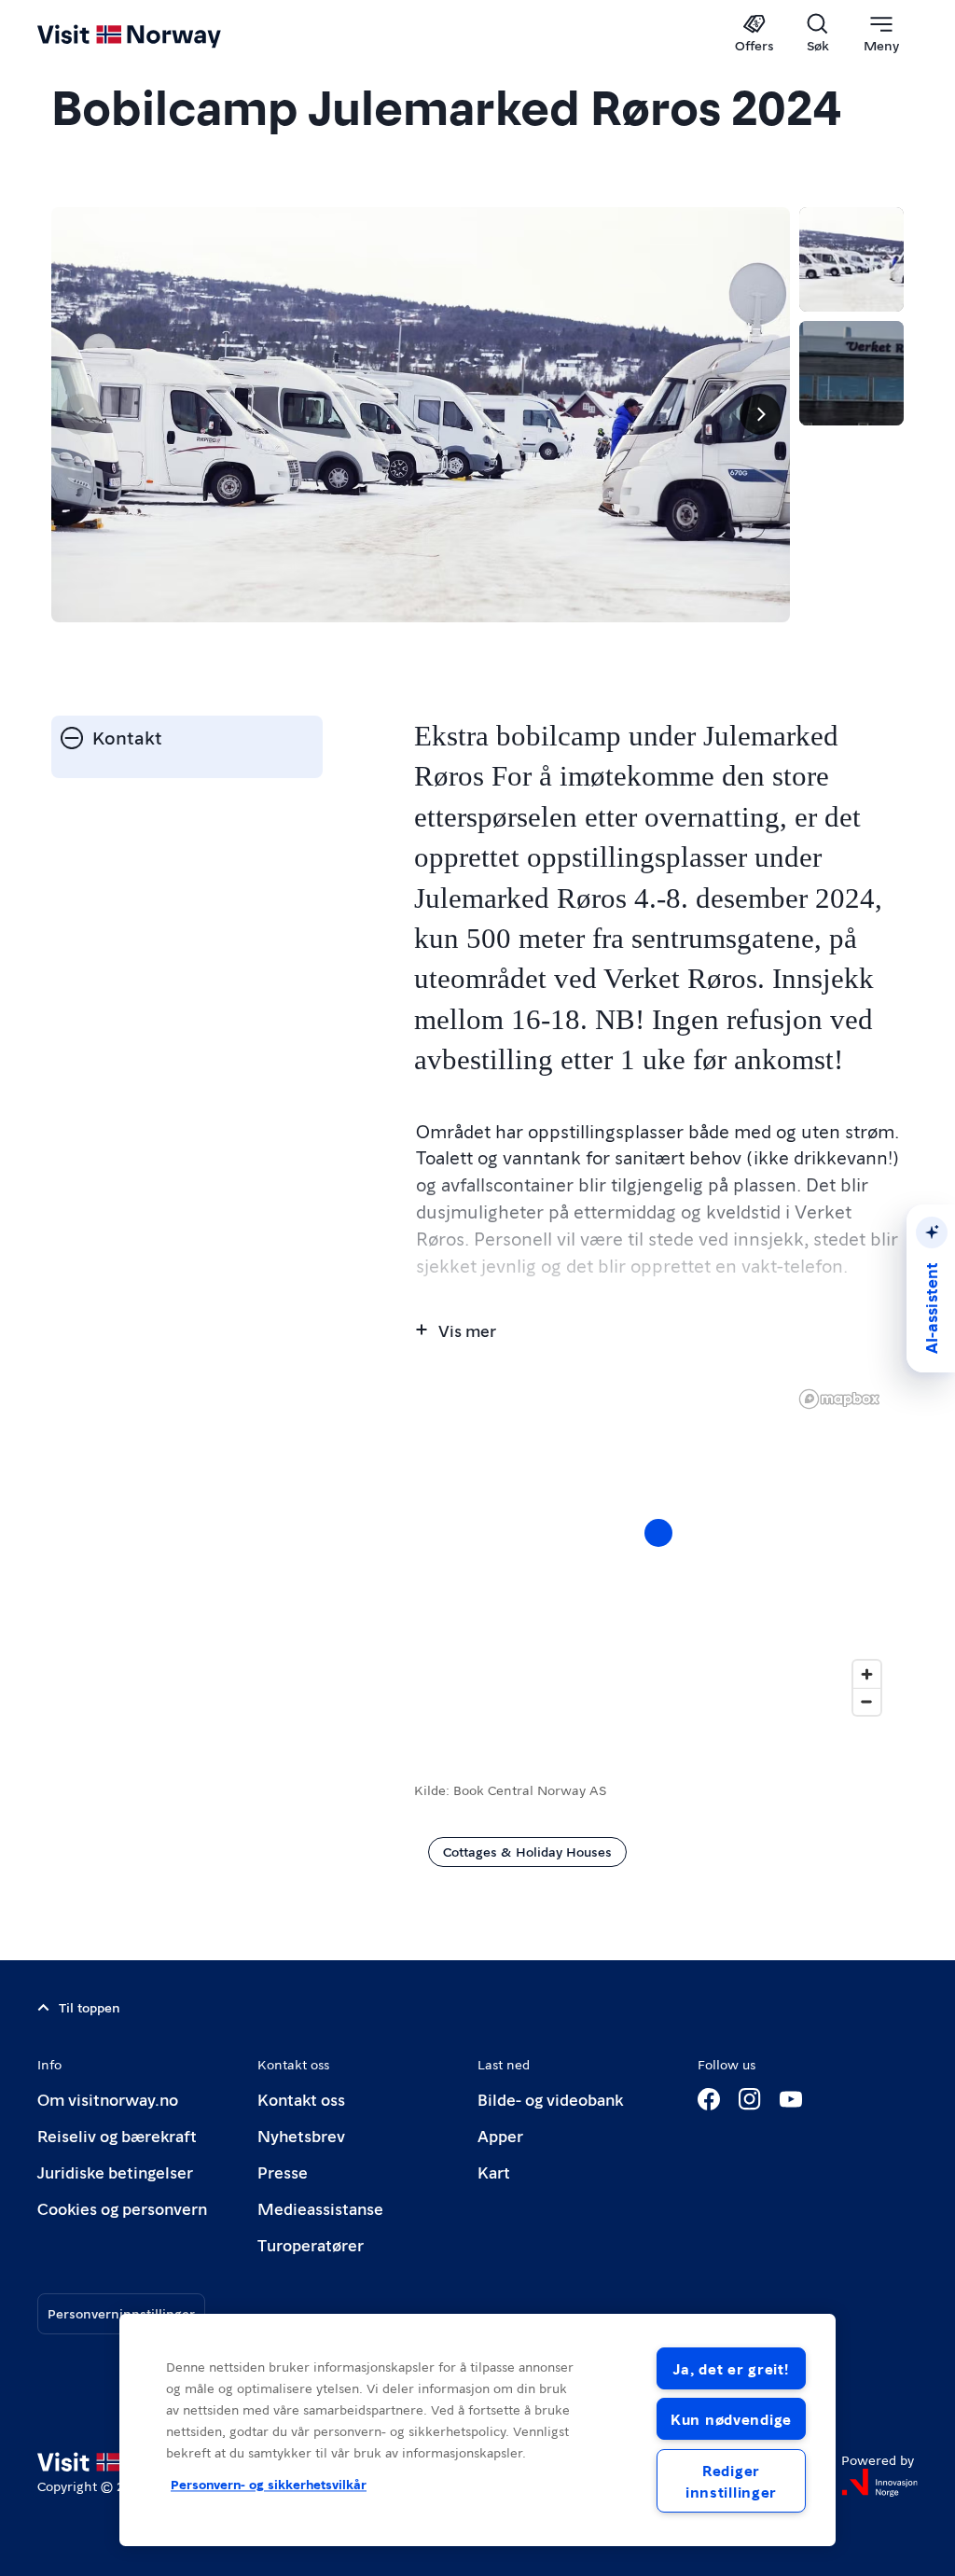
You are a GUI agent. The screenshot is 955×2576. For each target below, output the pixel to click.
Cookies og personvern (122, 2208)
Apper (500, 2135)
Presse (283, 2172)
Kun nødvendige (731, 2419)
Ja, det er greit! (731, 2368)
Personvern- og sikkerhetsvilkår (269, 2485)
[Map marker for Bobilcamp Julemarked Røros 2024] (658, 1533)
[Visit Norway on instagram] (750, 2099)
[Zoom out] (867, 1701)
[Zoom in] (867, 1674)
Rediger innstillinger (731, 2481)
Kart (494, 2172)
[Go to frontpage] (156, 35)
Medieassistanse (320, 2208)
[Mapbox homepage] (839, 1399)
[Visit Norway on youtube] (791, 2099)
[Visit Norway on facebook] (709, 2099)
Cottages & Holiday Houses (527, 1851)
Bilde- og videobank (550, 2099)
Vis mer (467, 1330)
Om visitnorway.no (108, 2099)
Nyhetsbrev (301, 2135)
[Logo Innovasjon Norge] (879, 2483)
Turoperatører (311, 2244)
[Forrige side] (81, 414)
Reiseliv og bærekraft (117, 2135)
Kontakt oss (301, 2099)
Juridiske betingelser (115, 2172)
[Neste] (760, 414)
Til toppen (90, 2007)
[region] (659, 1552)
